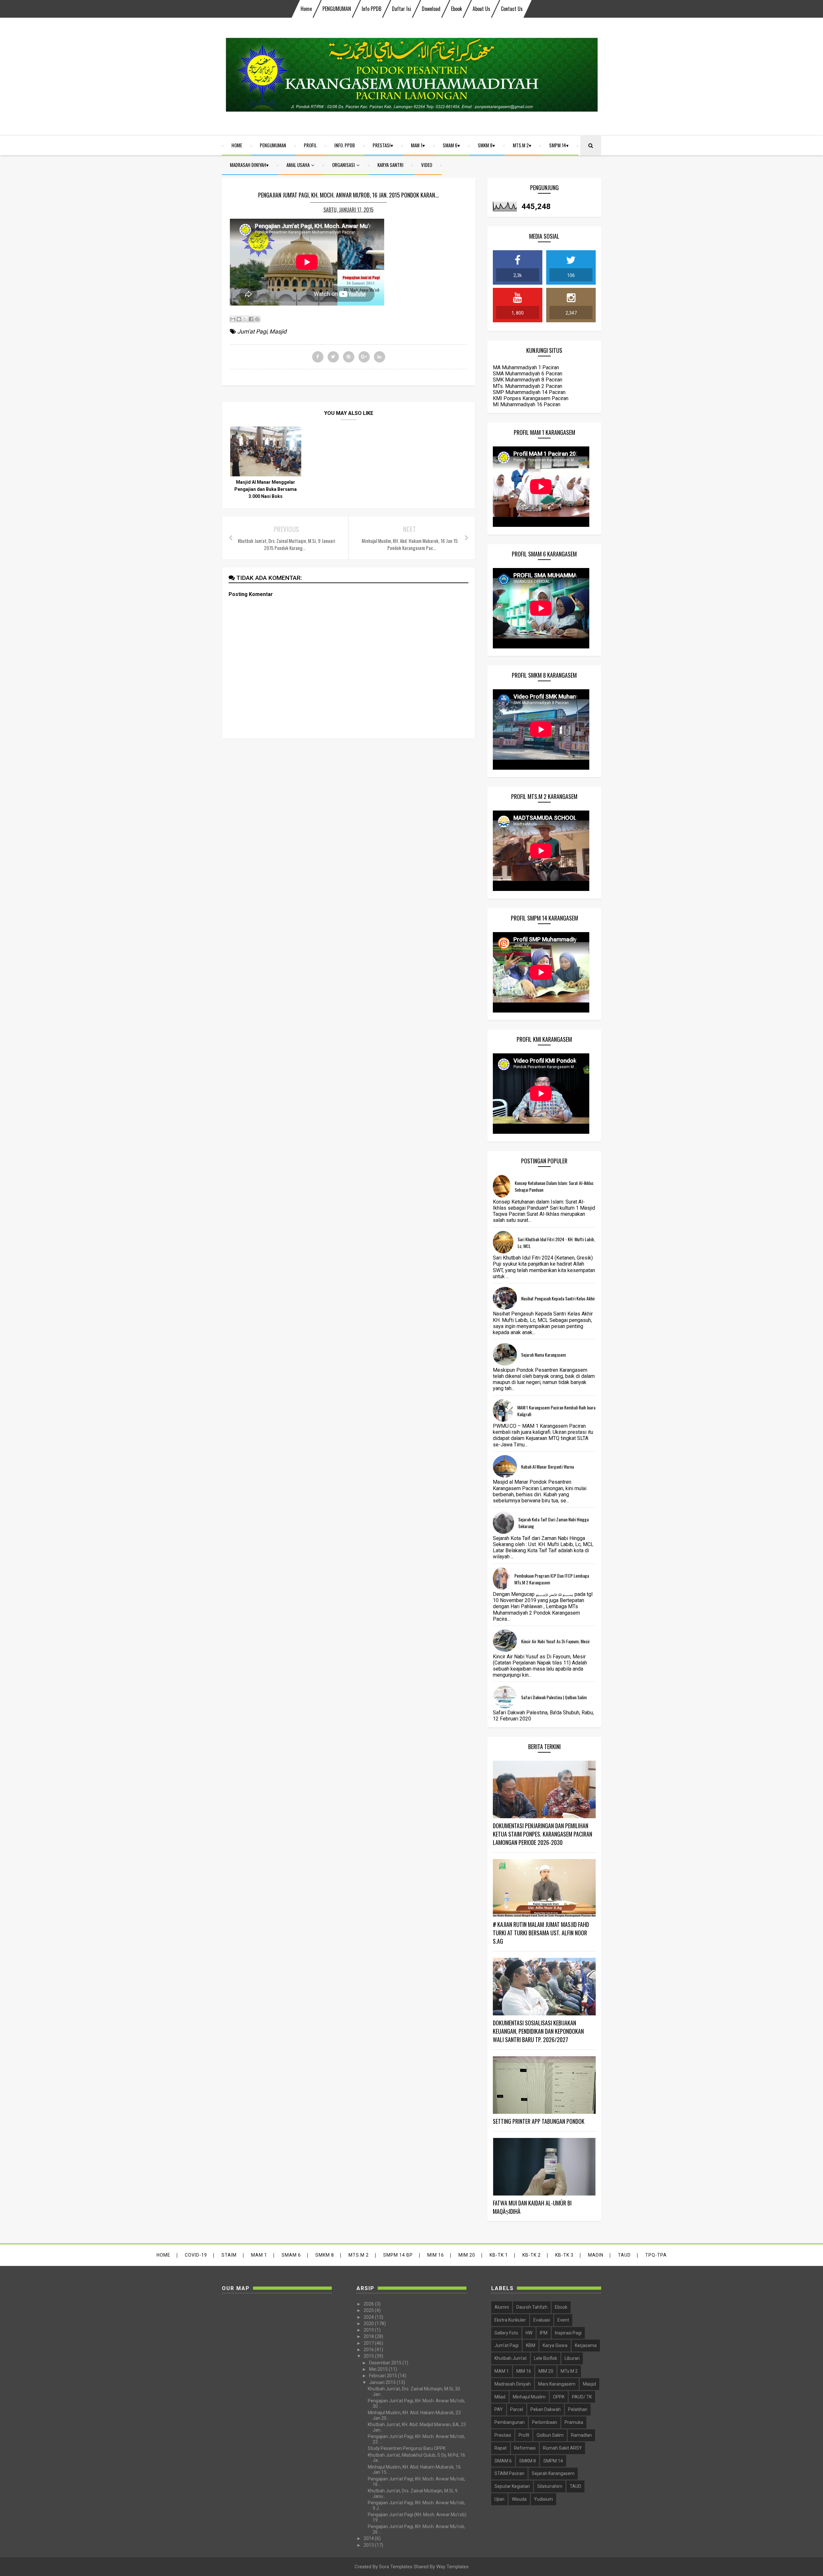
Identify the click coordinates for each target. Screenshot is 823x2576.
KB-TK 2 (532, 2255)
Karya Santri (390, 165)
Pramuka (574, 2422)
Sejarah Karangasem (553, 2473)
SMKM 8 (485, 145)
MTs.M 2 (521, 145)
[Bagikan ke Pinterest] (257, 319)
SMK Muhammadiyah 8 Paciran (528, 380)
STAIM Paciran (509, 2473)
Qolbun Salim (550, 2435)
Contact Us (512, 9)
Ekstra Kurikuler (510, 2320)
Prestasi (382, 145)
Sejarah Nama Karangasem (543, 1355)
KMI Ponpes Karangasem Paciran (531, 398)
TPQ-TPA (656, 2255)
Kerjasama (586, 2345)
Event (563, 2320)
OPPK (559, 2397)
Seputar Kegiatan (512, 2486)
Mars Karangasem (557, 2384)
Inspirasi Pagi (568, 2333)
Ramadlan (581, 2435)
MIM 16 (436, 2255)
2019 (369, 2330)
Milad (500, 2397)
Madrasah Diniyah (248, 165)
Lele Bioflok (546, 2358)
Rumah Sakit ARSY (562, 2448)
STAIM (229, 2255)
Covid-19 (196, 2255)
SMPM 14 (558, 145)
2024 (369, 2317)
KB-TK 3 (564, 2255)
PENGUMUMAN (337, 9)
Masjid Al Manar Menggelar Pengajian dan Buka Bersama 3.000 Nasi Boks (266, 489)
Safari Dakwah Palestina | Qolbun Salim (554, 1697)
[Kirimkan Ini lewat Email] (233, 319)
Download (431, 9)
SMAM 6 (450, 145)
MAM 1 (417, 145)
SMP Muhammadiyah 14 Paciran (529, 392)
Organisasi (344, 165)
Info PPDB (371, 9)
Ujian (499, 2499)
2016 (369, 2350)
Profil (310, 145)
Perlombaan (545, 2422)
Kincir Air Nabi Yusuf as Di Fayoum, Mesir (556, 1641)
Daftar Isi (402, 9)
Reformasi (525, 2448)
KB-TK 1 (499, 2255)
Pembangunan (510, 2422)
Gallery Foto (506, 2333)
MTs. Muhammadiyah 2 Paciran (528, 386)
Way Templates (452, 2567)
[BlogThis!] (239, 319)
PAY (499, 2409)
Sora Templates (396, 2567)
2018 (369, 2336)
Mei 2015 (379, 2369)
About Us (481, 9)
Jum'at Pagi (252, 331)
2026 (369, 2304)
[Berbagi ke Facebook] (251, 319)
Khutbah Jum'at (511, 2358)
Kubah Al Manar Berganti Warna (547, 1467)
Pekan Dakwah (546, 2409)
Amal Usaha (298, 165)
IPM (544, 2333)
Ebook (457, 9)
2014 (369, 2538)
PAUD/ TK (582, 2397)
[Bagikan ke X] (245, 319)
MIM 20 (467, 2255)
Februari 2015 (384, 2376)
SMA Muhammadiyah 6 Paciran (528, 374)
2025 (369, 2310)
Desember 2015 (386, 2363)
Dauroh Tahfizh (532, 2307)
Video (427, 165)
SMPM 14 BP (398, 2255)
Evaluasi (542, 2320)
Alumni (502, 2307)
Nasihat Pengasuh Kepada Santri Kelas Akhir (558, 1298)
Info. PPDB (345, 145)
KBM (531, 2345)
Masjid (278, 331)
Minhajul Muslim (529, 2397)
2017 (369, 2343)
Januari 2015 (383, 2382)
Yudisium (543, 2499)
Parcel (517, 2409)
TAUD (624, 2255)
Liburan (572, 2358)
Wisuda (519, 2499)
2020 (369, 2324)
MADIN (596, 2255)
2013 (369, 2545)
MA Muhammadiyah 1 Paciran (526, 367)
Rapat (501, 2448)
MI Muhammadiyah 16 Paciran (527, 404)
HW (529, 2333)
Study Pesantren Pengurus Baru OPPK (407, 2448)
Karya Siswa (555, 2345)
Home (306, 9)
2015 (369, 2356)
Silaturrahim (550, 2486)
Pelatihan (578, 2409)
